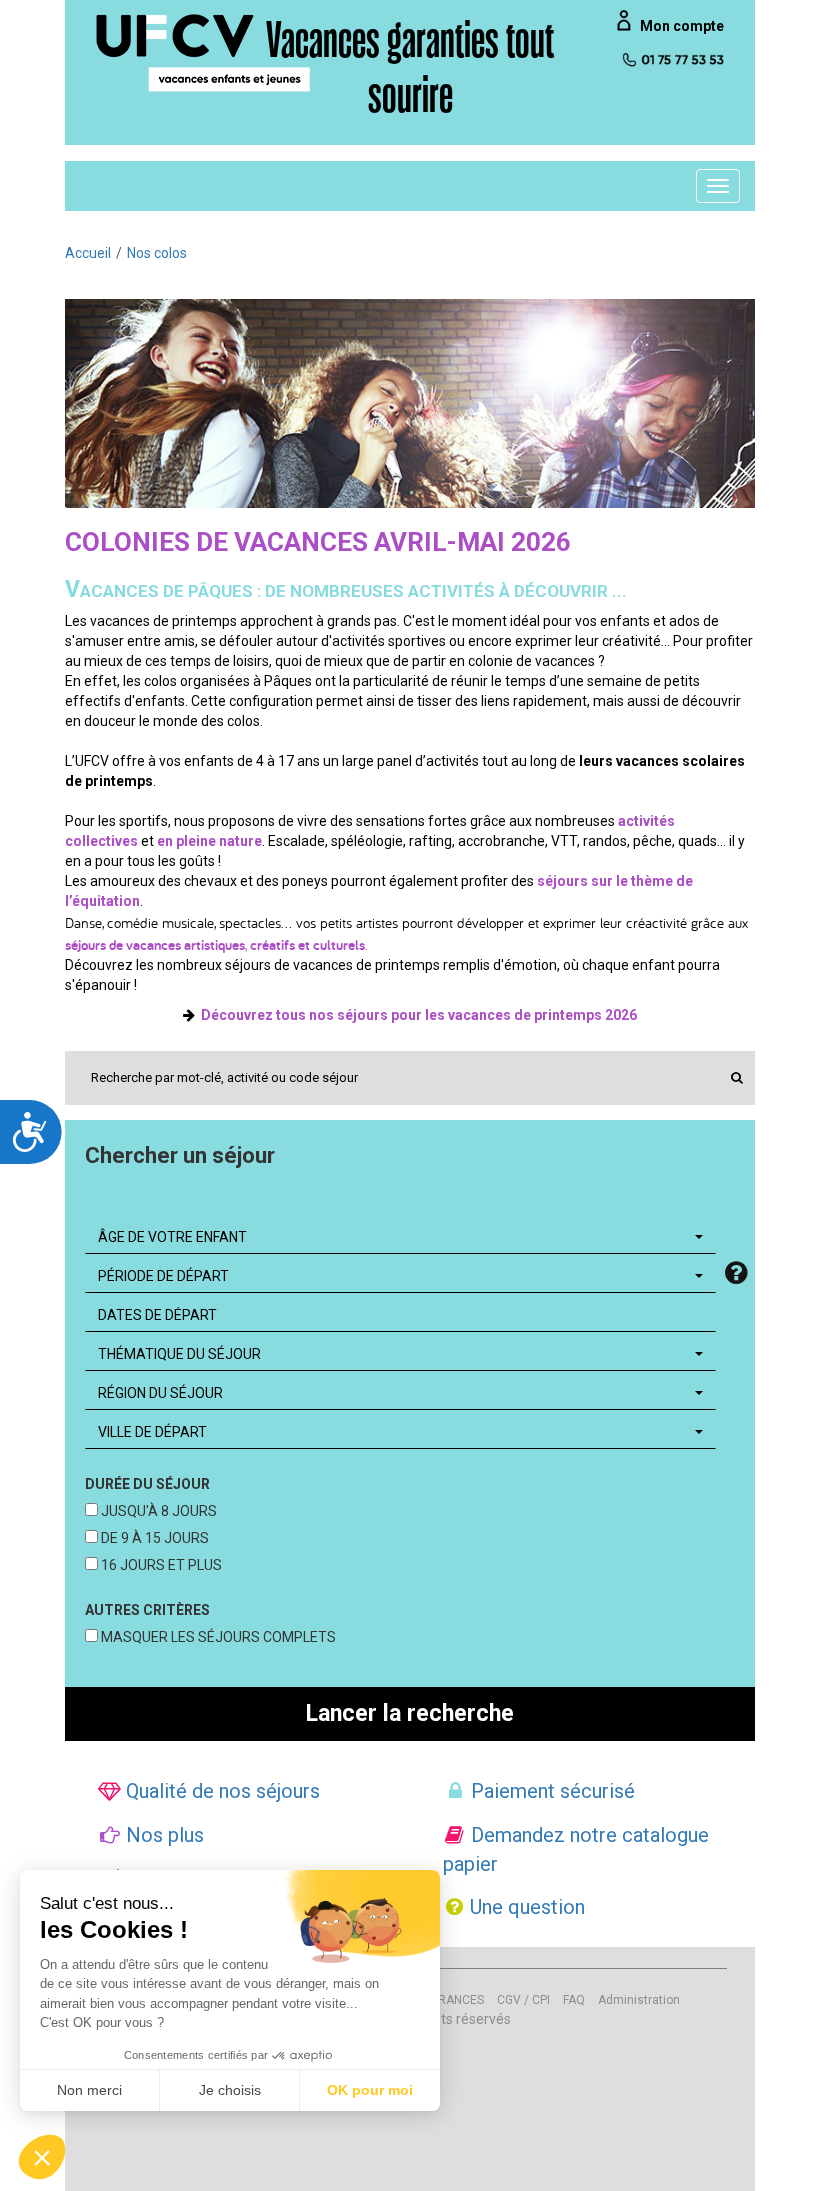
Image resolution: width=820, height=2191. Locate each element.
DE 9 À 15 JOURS (153, 1538)
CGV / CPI (523, 2000)
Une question (525, 1907)
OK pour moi (370, 2090)
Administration (639, 2000)
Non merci (89, 2090)
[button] (42, 2157)
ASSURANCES (446, 2000)
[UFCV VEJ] (204, 52)
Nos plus (162, 1835)
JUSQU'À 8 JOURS (157, 1511)
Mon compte (682, 26)
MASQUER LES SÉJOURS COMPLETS (217, 1637)
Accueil (88, 253)
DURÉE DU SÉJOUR (147, 1484)
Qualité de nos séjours (220, 1791)
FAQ (574, 2000)
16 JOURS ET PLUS (160, 1565)
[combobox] (400, 1237)
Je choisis (230, 2090)
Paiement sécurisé (550, 1791)
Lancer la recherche (410, 1713)
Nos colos (157, 253)
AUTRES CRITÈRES (147, 1610)
